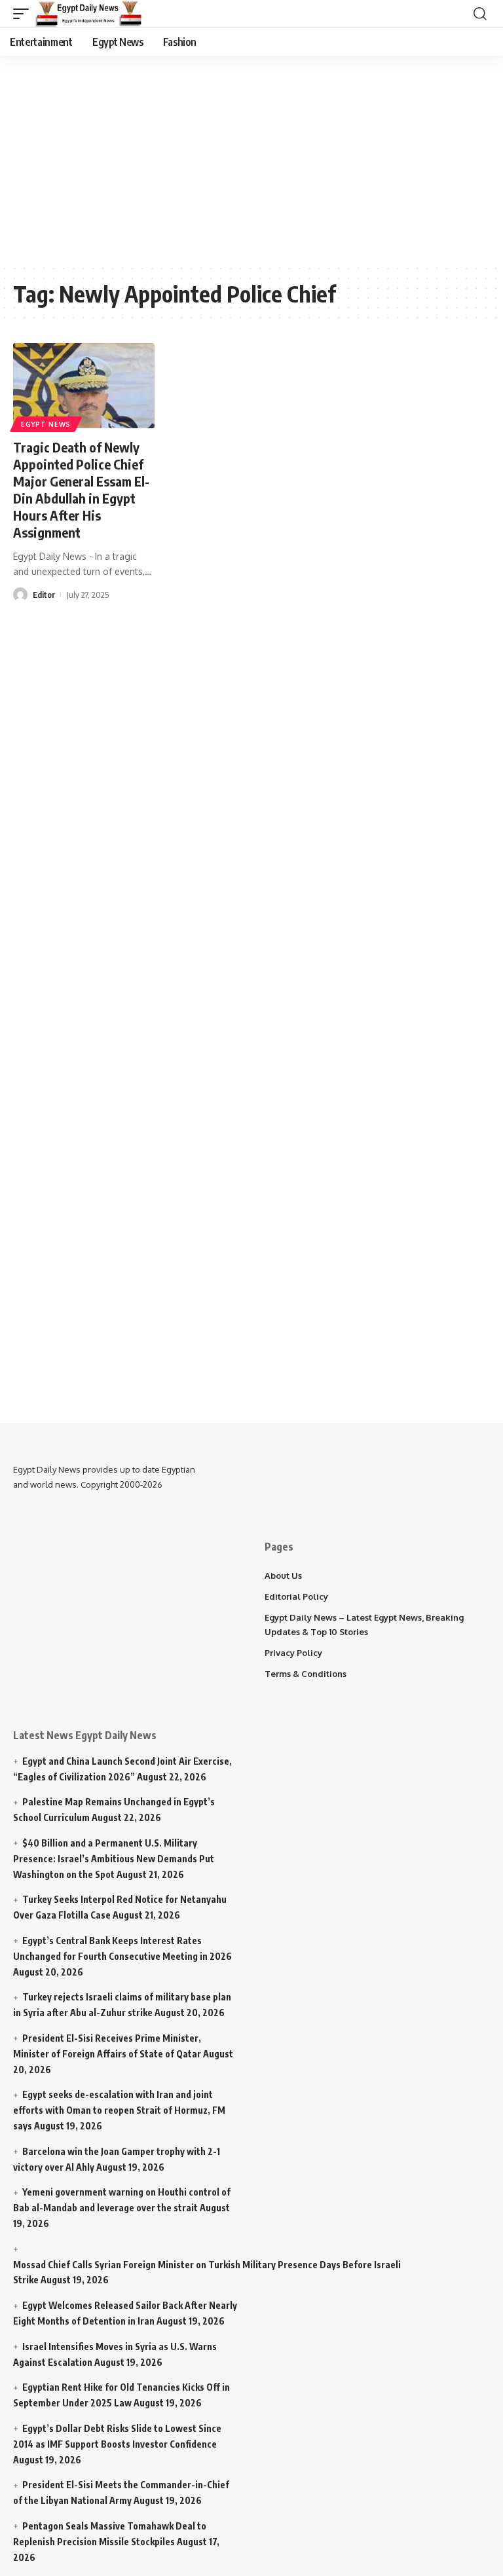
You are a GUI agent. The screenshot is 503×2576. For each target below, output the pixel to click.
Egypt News (46, 424)
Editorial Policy (296, 1596)
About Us (283, 1575)
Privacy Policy (293, 1653)
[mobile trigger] (24, 14)
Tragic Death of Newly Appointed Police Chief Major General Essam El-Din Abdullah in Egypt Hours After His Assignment (81, 489)
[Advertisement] (258, 157)
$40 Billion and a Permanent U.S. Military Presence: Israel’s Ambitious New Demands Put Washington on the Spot (114, 1859)
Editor (44, 595)
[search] (480, 14)
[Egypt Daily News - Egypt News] (89, 14)
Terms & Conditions (306, 1674)
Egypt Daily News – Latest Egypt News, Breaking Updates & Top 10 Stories (364, 1625)
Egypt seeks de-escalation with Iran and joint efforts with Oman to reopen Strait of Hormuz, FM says (119, 2110)
